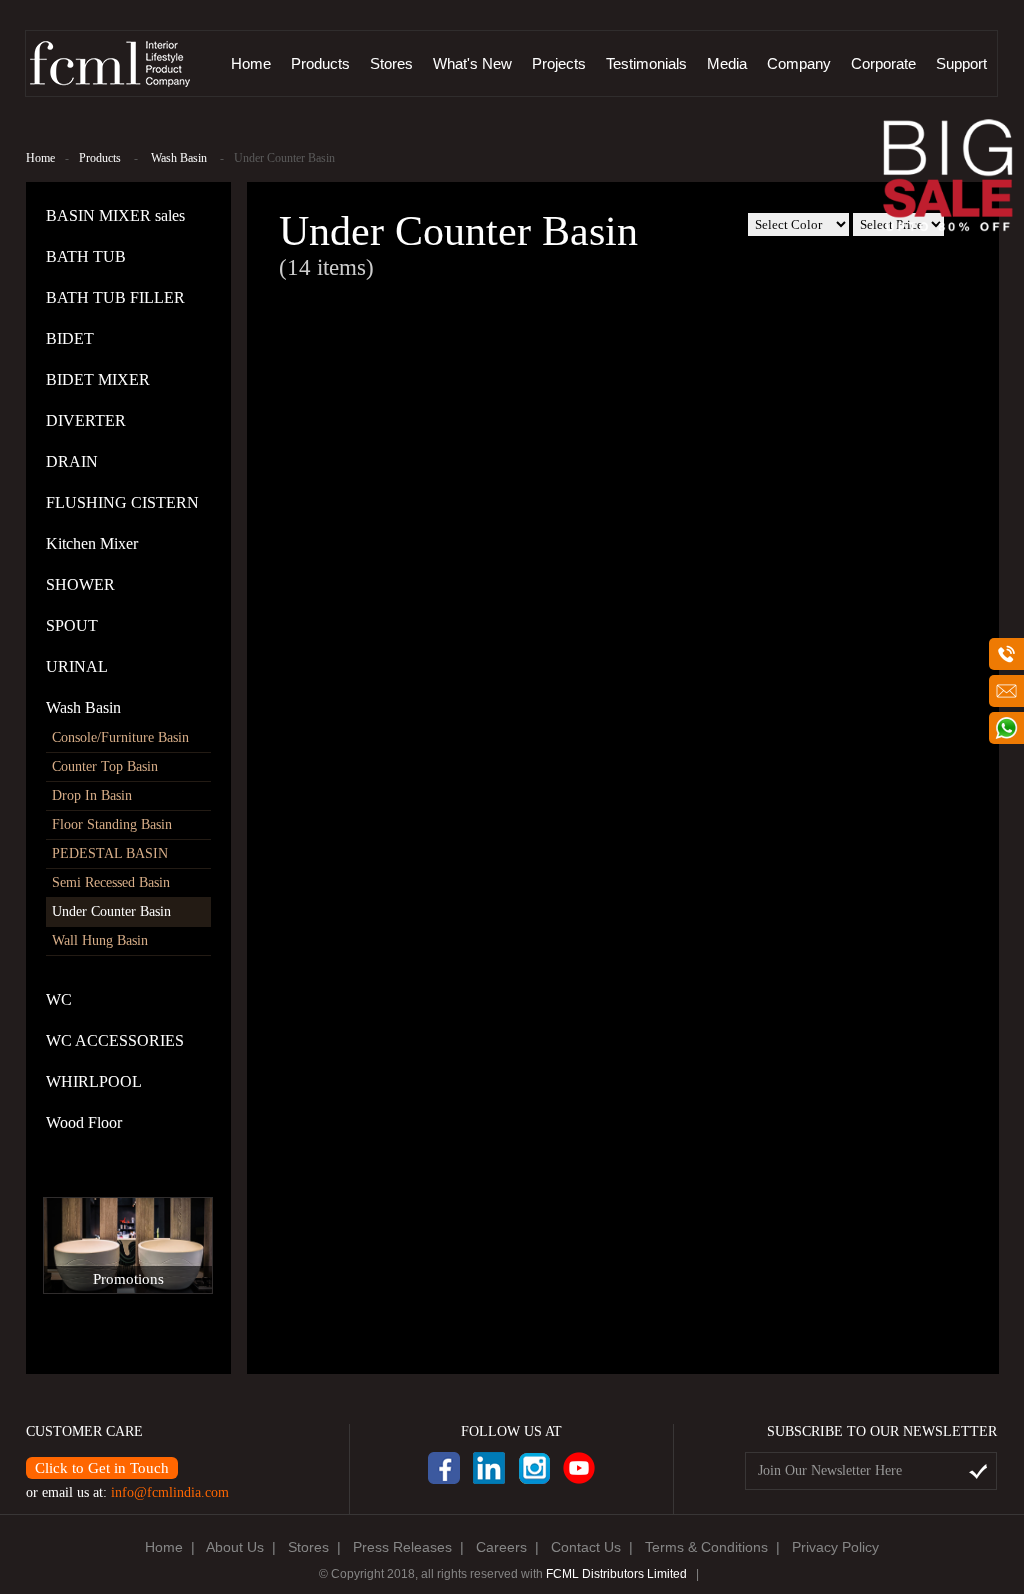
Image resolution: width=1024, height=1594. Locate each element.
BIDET (70, 338)
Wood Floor (84, 1122)
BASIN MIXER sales (115, 215)
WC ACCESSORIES (115, 1040)
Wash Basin (179, 158)
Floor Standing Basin (112, 824)
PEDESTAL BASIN (110, 853)
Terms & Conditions (706, 1547)
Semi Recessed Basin (111, 882)
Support (961, 63)
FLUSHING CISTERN (122, 502)
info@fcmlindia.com (170, 1492)
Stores (391, 63)
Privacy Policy (835, 1547)
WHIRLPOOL (94, 1081)
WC (59, 999)
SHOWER (80, 584)
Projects (559, 63)
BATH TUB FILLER (115, 297)
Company (799, 63)
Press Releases (402, 1547)
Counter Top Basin (105, 766)
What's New (472, 63)
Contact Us (586, 1547)
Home (251, 63)
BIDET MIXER (98, 379)
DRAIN (72, 461)
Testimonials (646, 63)
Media (727, 63)
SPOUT (72, 625)
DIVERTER (86, 420)
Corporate (883, 63)
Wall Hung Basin (100, 940)
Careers (501, 1547)
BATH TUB (86, 256)
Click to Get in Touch (102, 1468)
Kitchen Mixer (92, 543)
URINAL (77, 666)
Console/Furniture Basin (120, 737)
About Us (235, 1547)
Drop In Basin (92, 795)
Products (320, 63)
